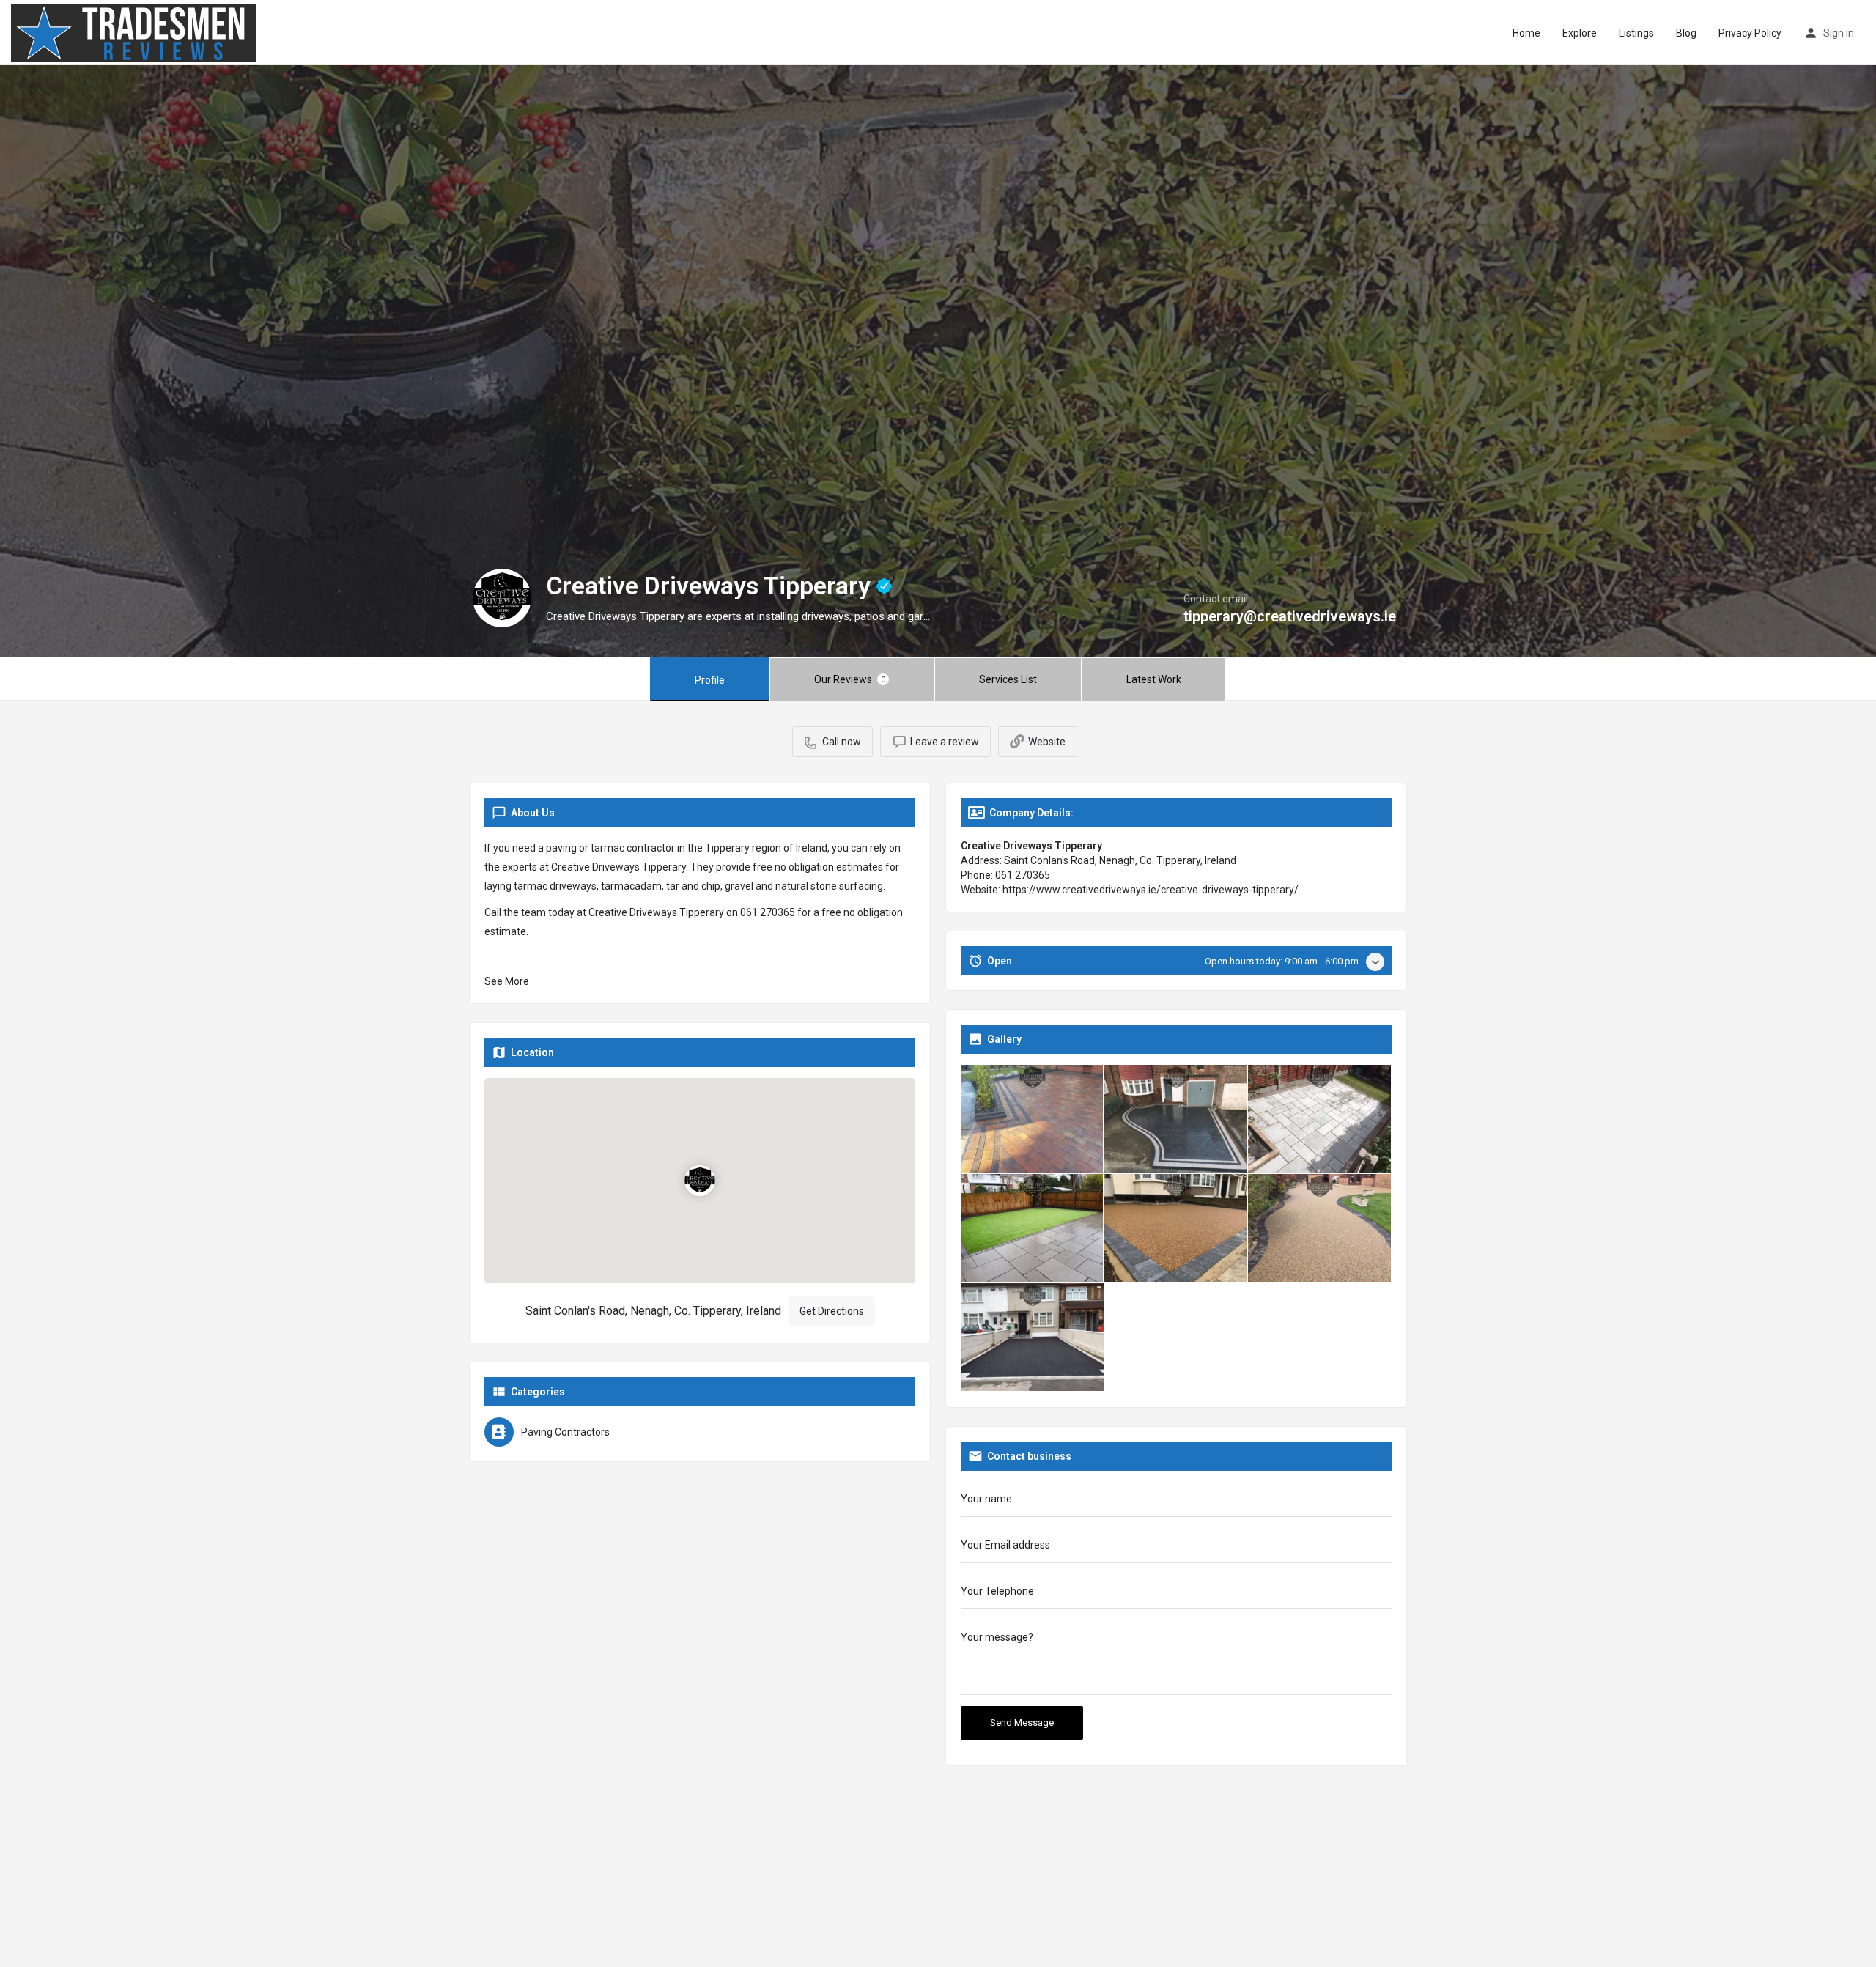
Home (1526, 33)
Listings (1636, 33)
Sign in (1839, 33)
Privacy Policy (1750, 33)
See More (507, 981)
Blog (1686, 33)
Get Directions (832, 1311)
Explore (1580, 33)
